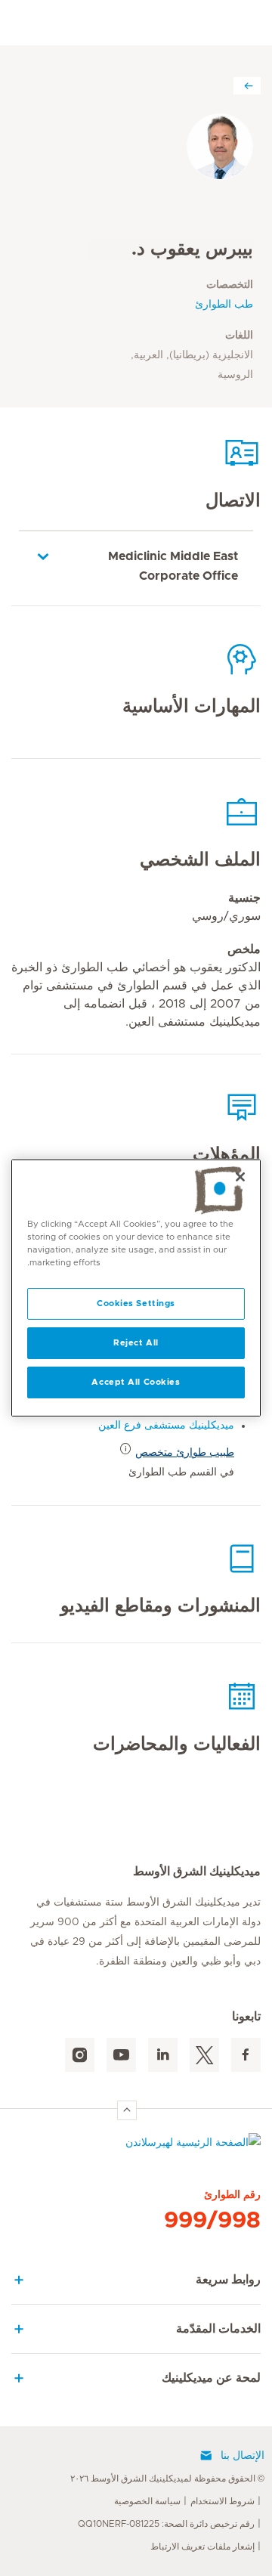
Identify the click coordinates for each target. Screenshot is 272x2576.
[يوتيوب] (121, 2055)
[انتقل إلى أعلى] (127, 2110)
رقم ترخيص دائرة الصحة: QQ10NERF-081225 (166, 2524)
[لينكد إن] (163, 2055)
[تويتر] (204, 2055)
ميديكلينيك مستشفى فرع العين (166, 1426)
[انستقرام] (80, 2055)
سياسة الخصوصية (147, 2501)
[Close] (240, 1177)
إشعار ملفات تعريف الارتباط (202, 2547)
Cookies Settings (136, 1303)
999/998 (212, 2221)
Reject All (136, 1343)
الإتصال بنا (243, 2456)
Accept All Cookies (136, 1382)
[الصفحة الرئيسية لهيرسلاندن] (136, 2146)
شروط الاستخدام (223, 2501)
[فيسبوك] (246, 2055)
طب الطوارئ (224, 305)
